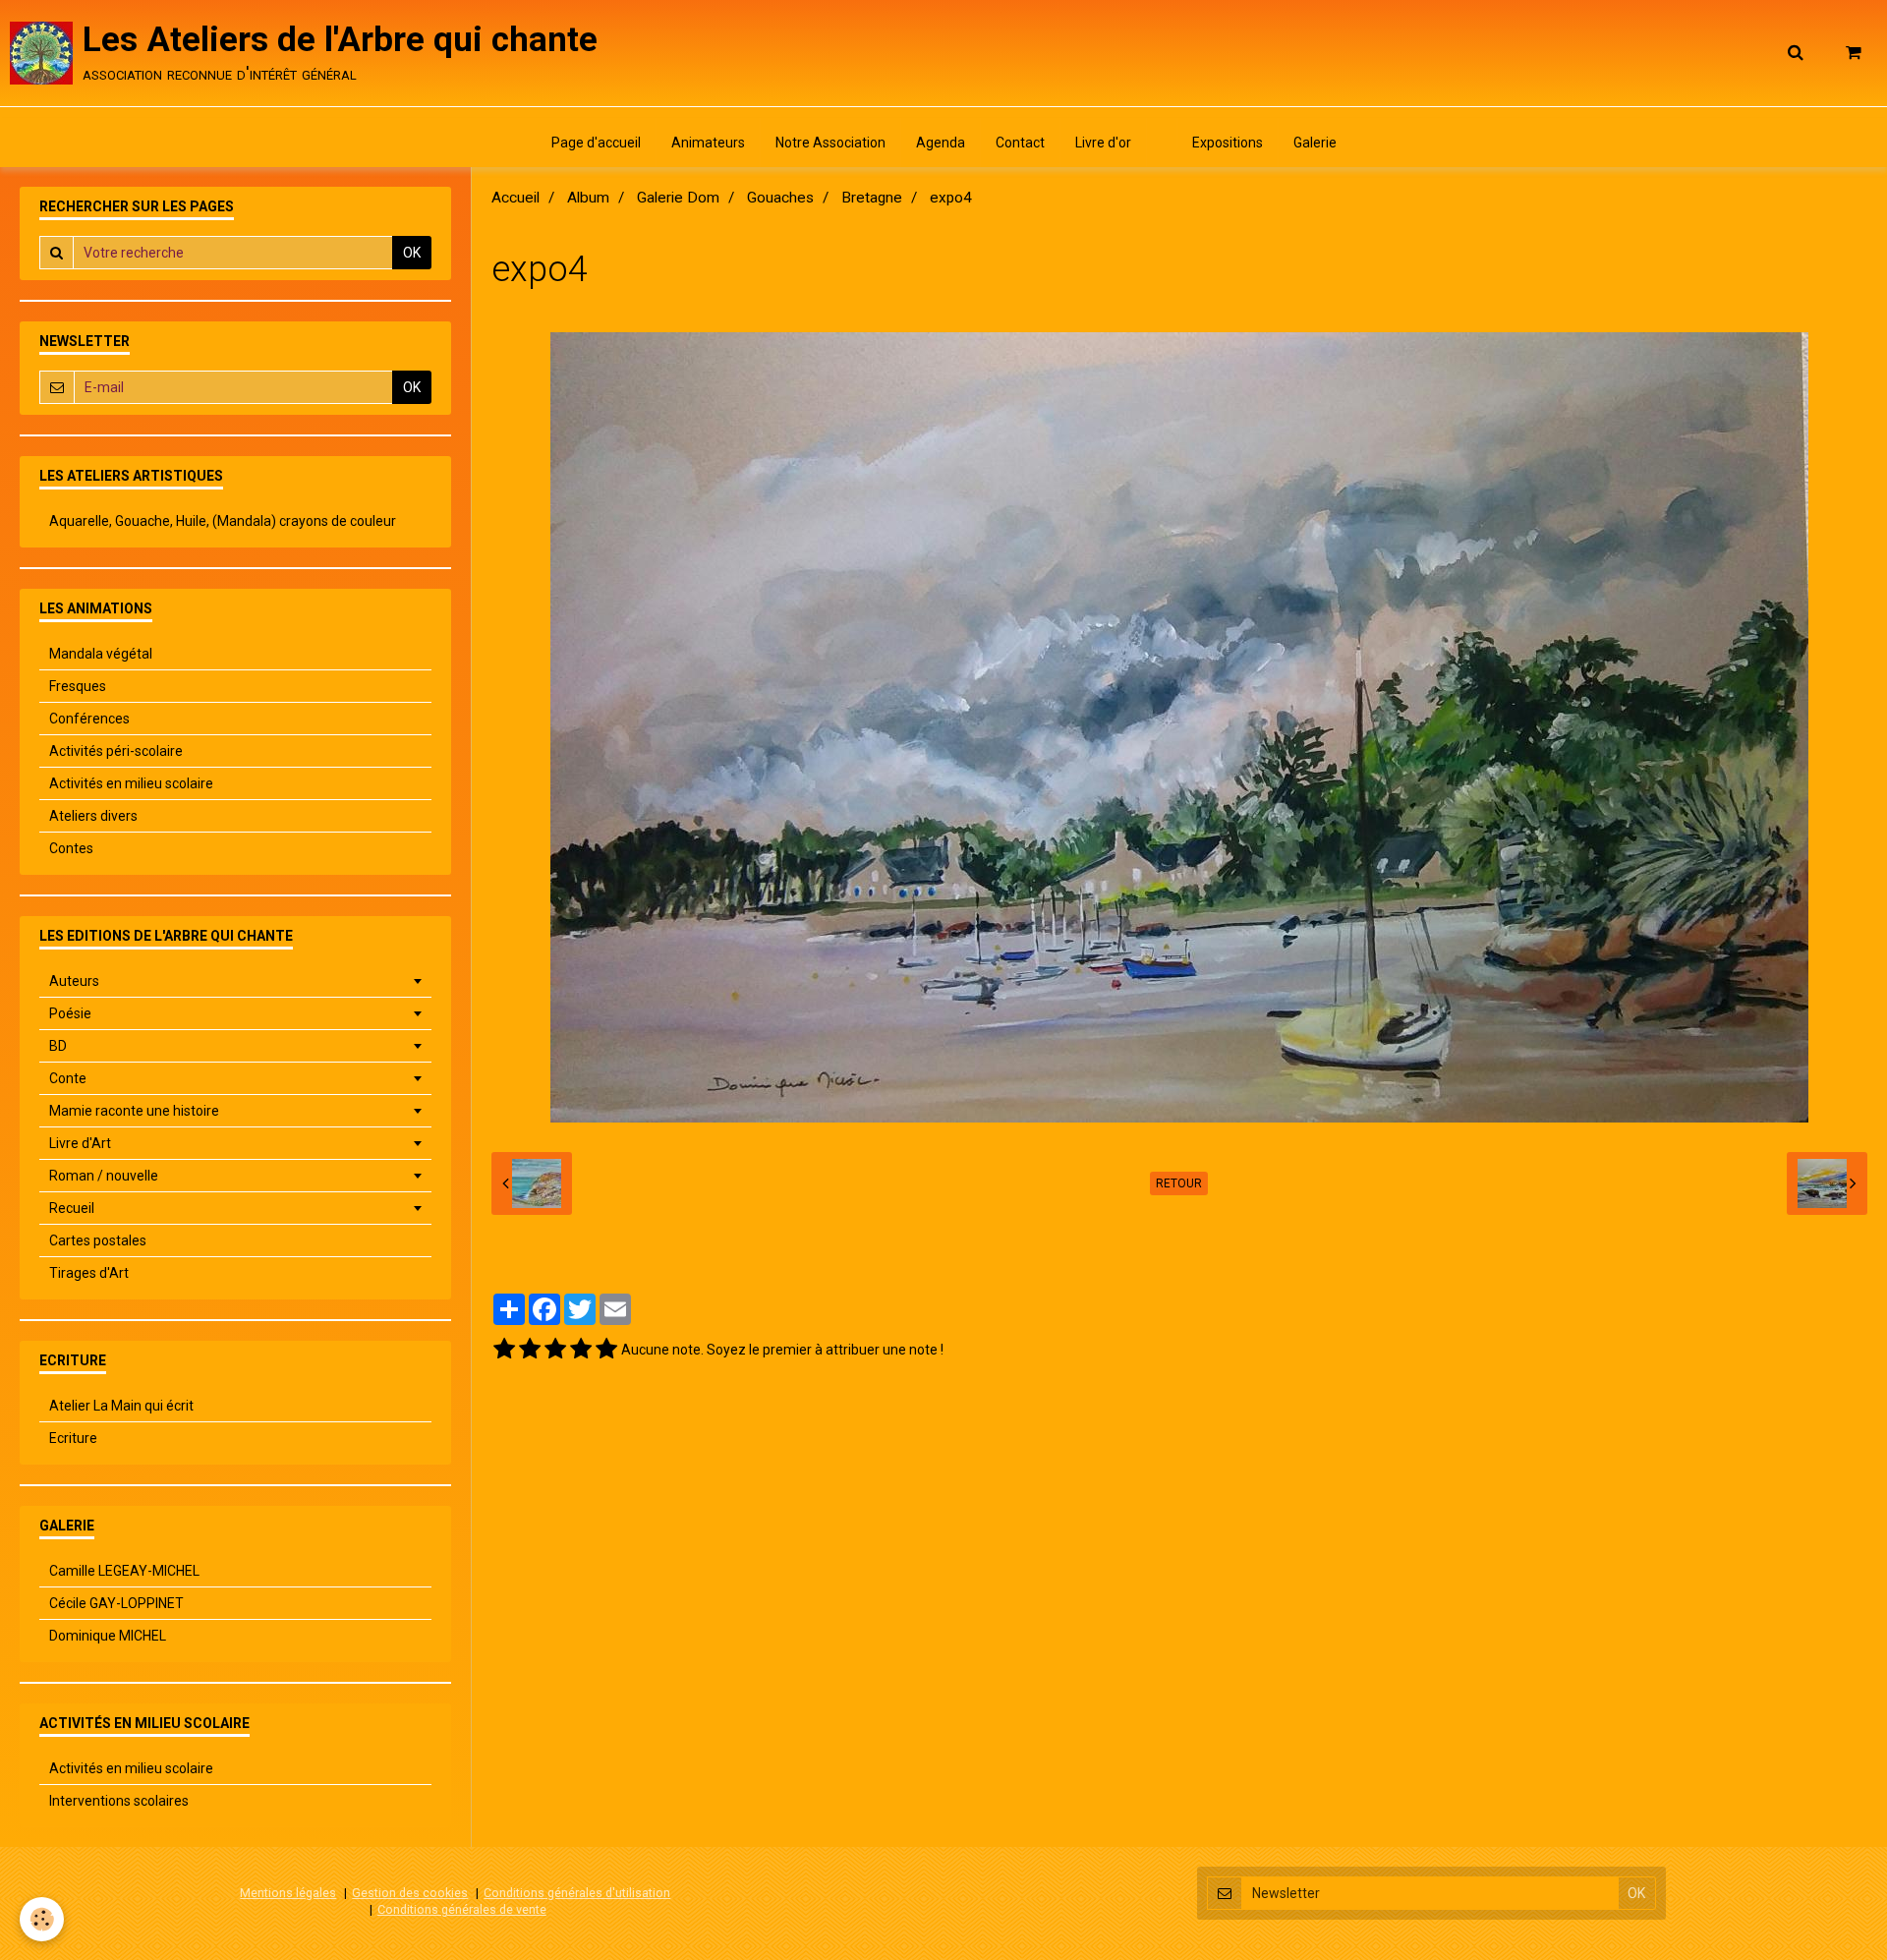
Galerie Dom (678, 198)
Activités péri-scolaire (116, 751)
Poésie (70, 1013)
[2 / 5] (530, 1350)
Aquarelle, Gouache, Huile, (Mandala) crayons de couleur (223, 521)
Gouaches (780, 198)
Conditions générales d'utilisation (577, 1893)
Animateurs (708, 143)
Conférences (89, 719)
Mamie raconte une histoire (134, 1111)
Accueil (515, 198)
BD (58, 1046)
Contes (71, 848)
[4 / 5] (581, 1350)
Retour (1179, 1183)
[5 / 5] (606, 1350)
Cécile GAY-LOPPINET (116, 1603)
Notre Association (830, 143)
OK (412, 253)
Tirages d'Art (89, 1273)
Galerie (1315, 143)
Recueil (72, 1208)
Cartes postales (98, 1240)
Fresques (78, 686)
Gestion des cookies (410, 1893)
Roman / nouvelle (104, 1176)
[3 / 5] (555, 1350)
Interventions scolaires (119, 1801)
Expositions (1228, 143)
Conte (68, 1078)
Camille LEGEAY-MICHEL (124, 1571)
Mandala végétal (101, 654)
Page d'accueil (596, 143)
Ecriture (73, 1438)
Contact (1020, 143)
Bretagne (872, 198)
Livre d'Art (80, 1143)
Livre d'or (1103, 143)
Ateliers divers (93, 816)
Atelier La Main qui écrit (121, 1406)
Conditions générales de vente (462, 1909)
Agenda (941, 143)
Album (588, 198)
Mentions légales (288, 1893)
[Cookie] (42, 1919)
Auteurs (74, 981)
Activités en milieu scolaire (131, 783)
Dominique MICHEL (108, 1636)
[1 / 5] (504, 1350)
